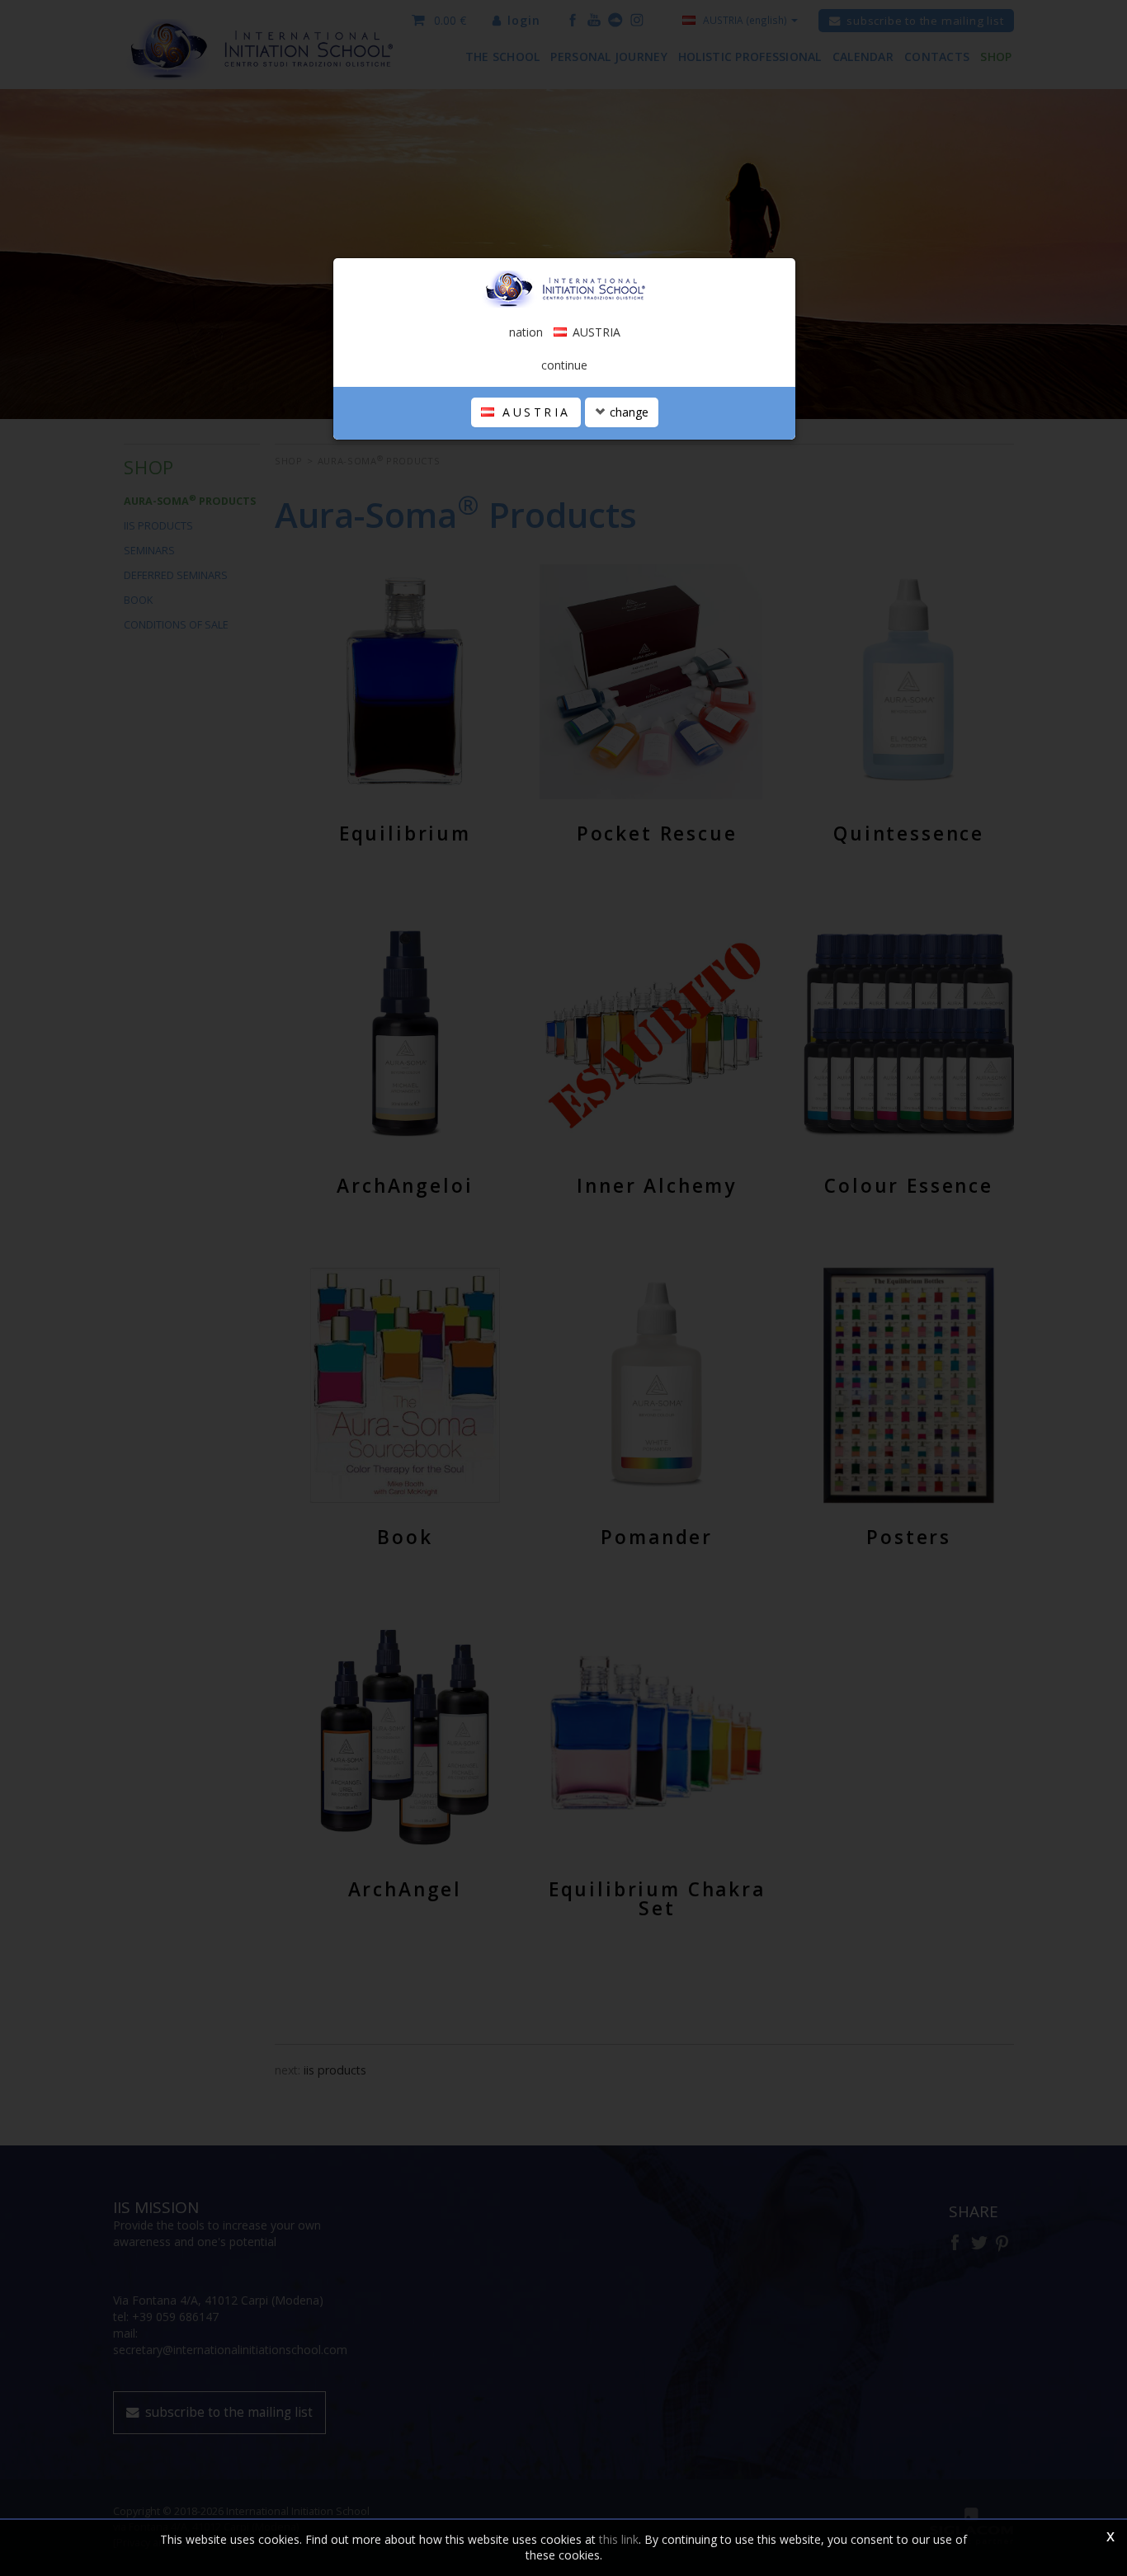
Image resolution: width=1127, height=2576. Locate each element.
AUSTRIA (534, 412)
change (627, 412)
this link (619, 2539)
